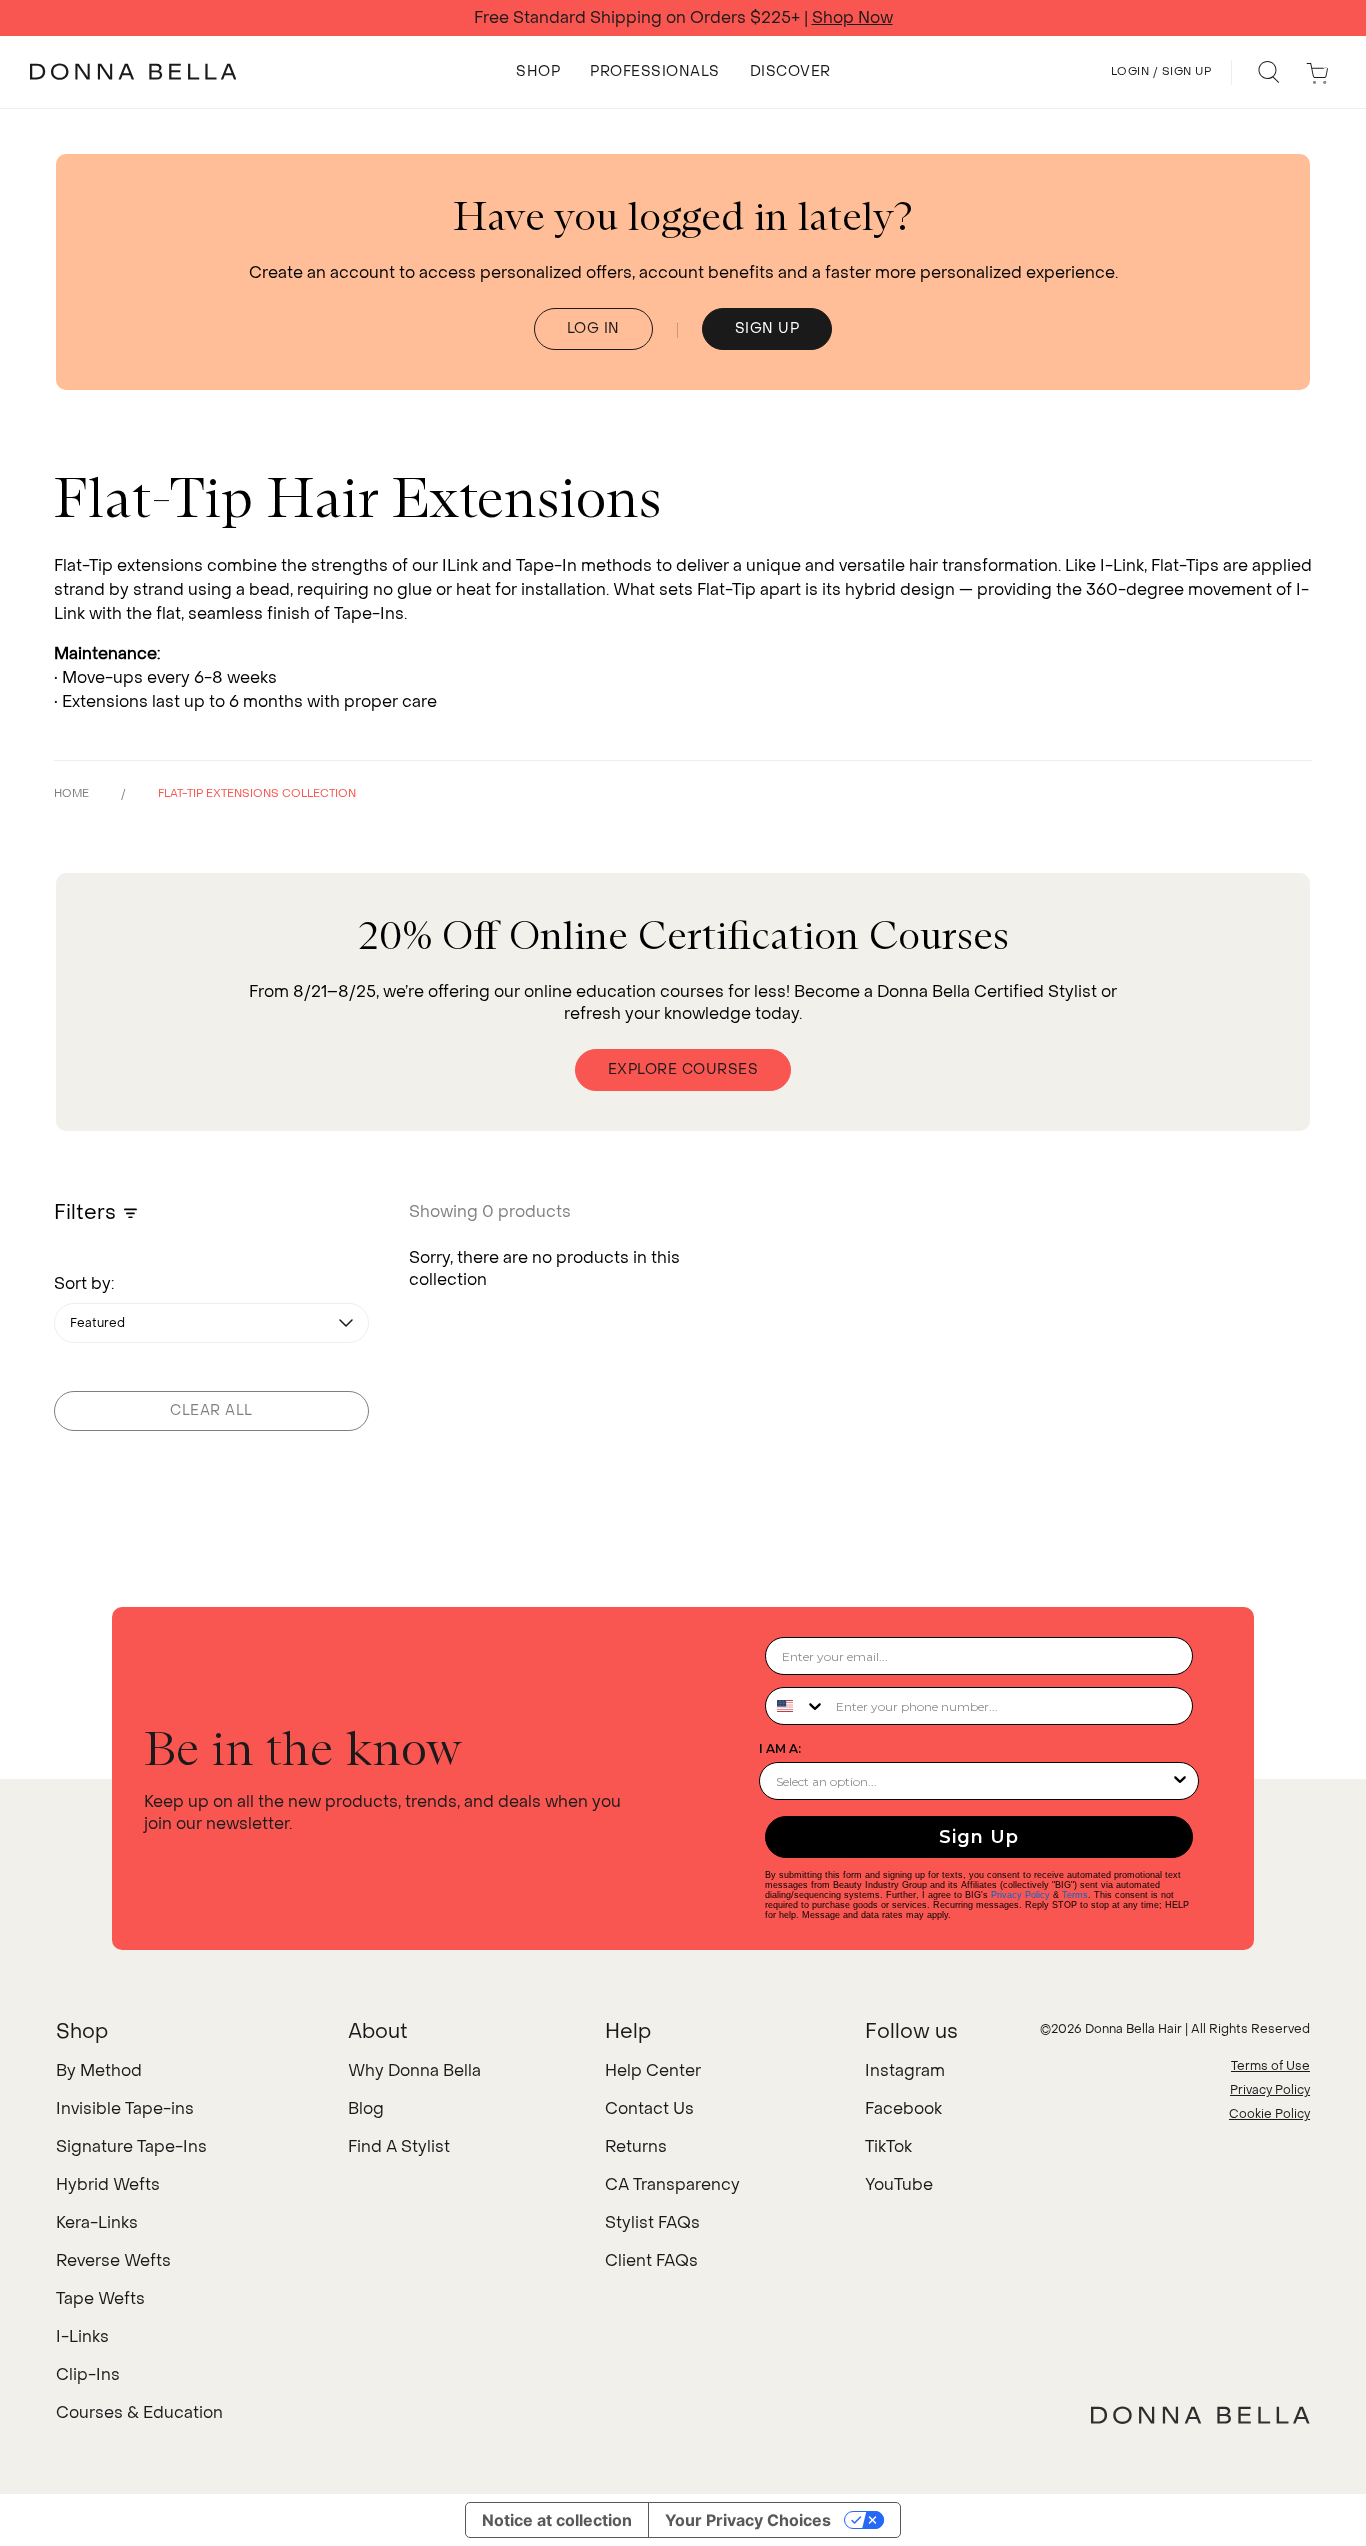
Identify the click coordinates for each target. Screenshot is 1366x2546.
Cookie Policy (1269, 2114)
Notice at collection (557, 2520)
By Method (99, 2070)
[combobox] (796, 1706)
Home (71, 793)
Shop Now (852, 18)
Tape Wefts (100, 2298)
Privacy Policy (1020, 1895)
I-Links (82, 2336)
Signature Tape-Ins (131, 2146)
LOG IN (593, 328)
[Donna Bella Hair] (1200, 2415)
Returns (636, 2146)
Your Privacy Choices (748, 2520)
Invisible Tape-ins (125, 2108)
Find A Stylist (399, 2146)
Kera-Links (97, 2222)
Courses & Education (139, 2412)
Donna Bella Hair (1133, 2029)
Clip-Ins (88, 2374)
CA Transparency (672, 2184)
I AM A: (780, 1748)
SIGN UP (767, 328)
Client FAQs (651, 2260)
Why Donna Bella (414, 2070)
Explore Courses (683, 1069)
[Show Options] (1180, 1781)
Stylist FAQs (652, 2222)
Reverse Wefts (113, 2260)
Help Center (653, 2070)
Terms (1075, 1895)
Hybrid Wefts (108, 2184)
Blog (366, 2108)
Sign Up (979, 1837)
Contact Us (649, 2108)
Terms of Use (1270, 2066)
